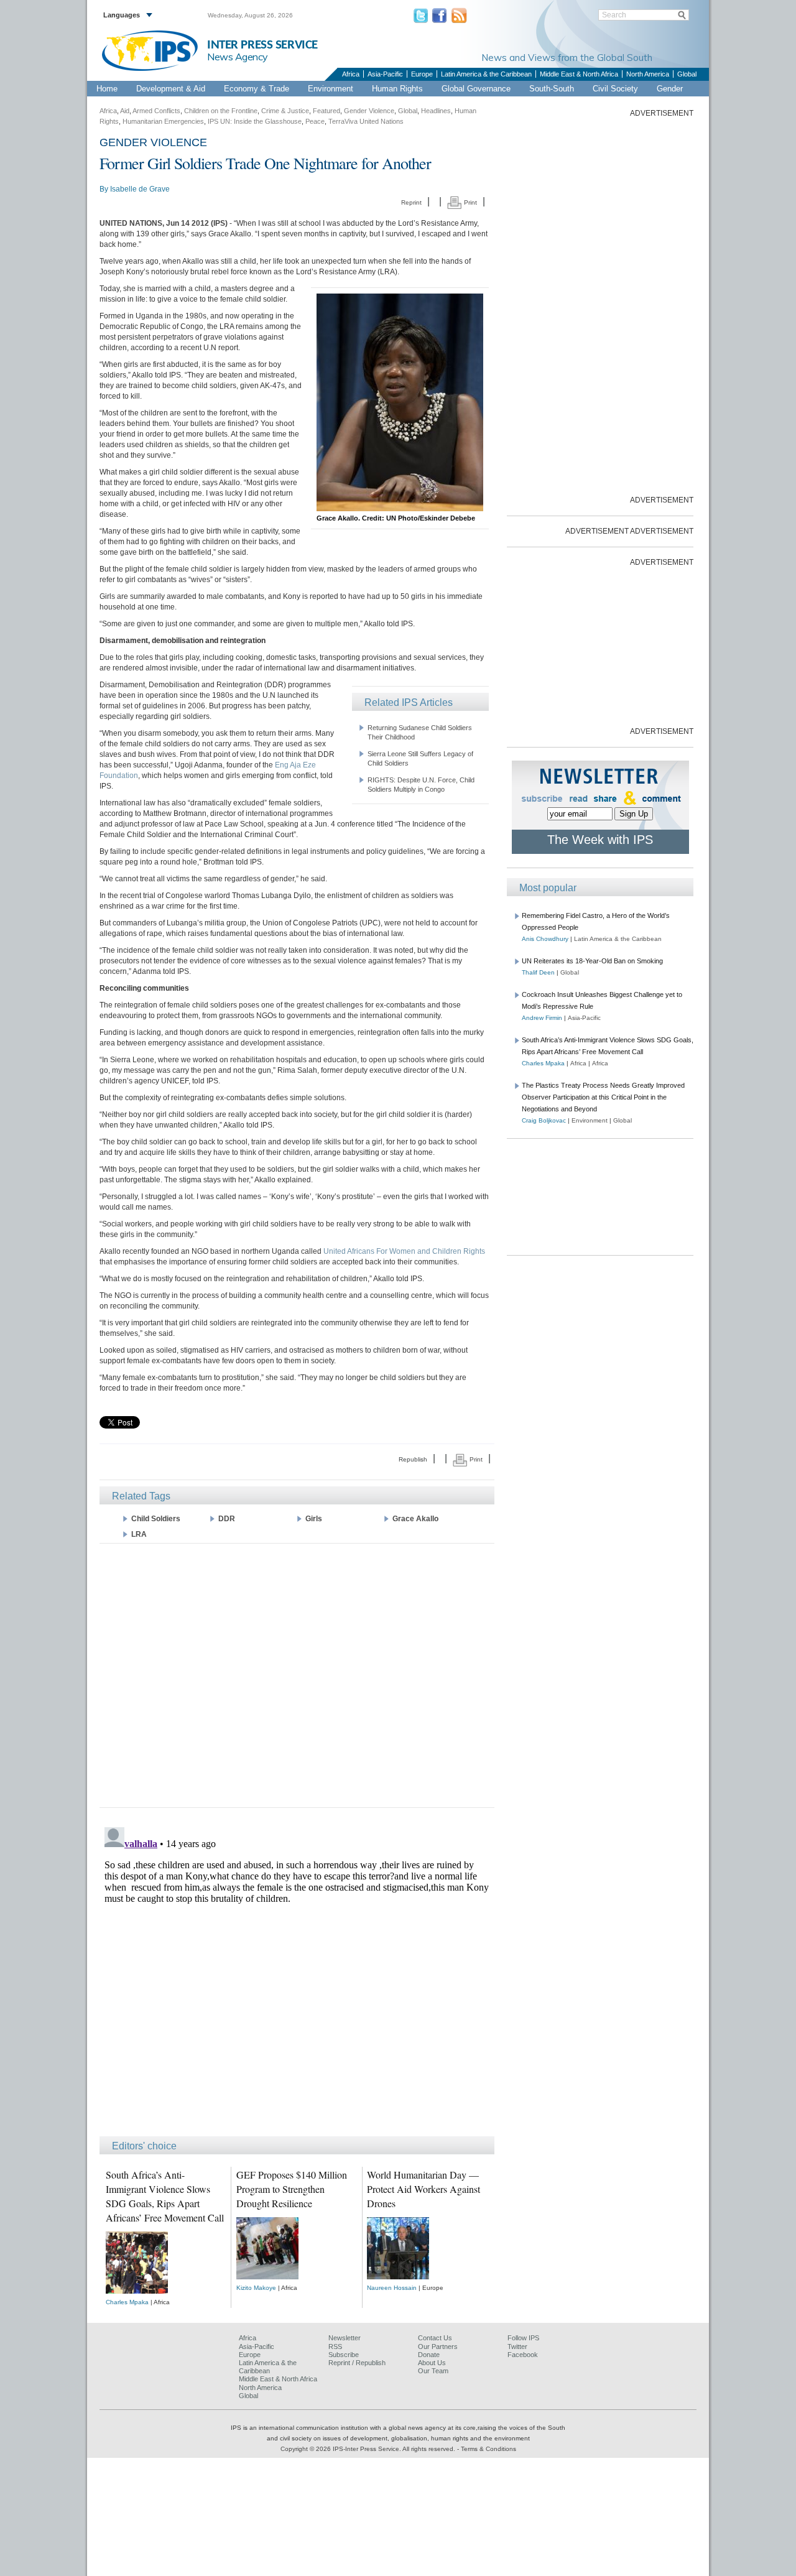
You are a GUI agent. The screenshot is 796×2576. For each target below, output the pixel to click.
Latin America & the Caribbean (486, 74)
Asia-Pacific (385, 74)
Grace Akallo (415, 1519)
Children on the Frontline (221, 111)
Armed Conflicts (156, 111)
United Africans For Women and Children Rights (404, 1251)
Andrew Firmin (542, 1018)
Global (687, 74)
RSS (335, 2347)
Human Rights (397, 89)
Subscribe (344, 2355)
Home (107, 89)
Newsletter (345, 2338)
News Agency (238, 57)
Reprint (411, 202)
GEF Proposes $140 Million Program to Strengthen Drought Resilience (292, 2189)
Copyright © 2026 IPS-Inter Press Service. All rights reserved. (369, 2449)
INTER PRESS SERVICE (262, 45)
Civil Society (615, 89)
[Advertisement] (297, 1675)
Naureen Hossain (392, 2288)
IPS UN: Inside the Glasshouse (255, 121)
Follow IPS (523, 2338)
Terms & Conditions (488, 2449)
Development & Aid (171, 89)
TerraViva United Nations (366, 121)
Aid (125, 111)
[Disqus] (297, 1978)
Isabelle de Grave (140, 189)
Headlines (436, 111)
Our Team (433, 2371)
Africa (351, 74)
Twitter (517, 2347)
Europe (422, 74)
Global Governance (476, 89)
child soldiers (156, 1519)
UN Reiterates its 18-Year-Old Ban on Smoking (592, 961)
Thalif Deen (538, 972)
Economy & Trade (257, 89)
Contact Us (435, 2338)
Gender (670, 89)
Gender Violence (369, 111)
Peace (315, 121)
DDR (227, 1519)
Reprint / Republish (357, 2363)
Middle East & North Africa (579, 74)
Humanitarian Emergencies (163, 121)
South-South (552, 89)
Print (470, 202)
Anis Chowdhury (545, 939)
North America (648, 74)
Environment (331, 89)
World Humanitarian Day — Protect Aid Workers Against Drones (423, 2189)
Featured (326, 111)
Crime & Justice (285, 111)
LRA (139, 1534)
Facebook (523, 2355)
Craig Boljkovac (544, 1120)
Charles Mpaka (127, 2302)
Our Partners (438, 2347)
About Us (432, 2363)
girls (314, 1519)
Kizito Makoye (256, 2288)
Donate (429, 2355)
